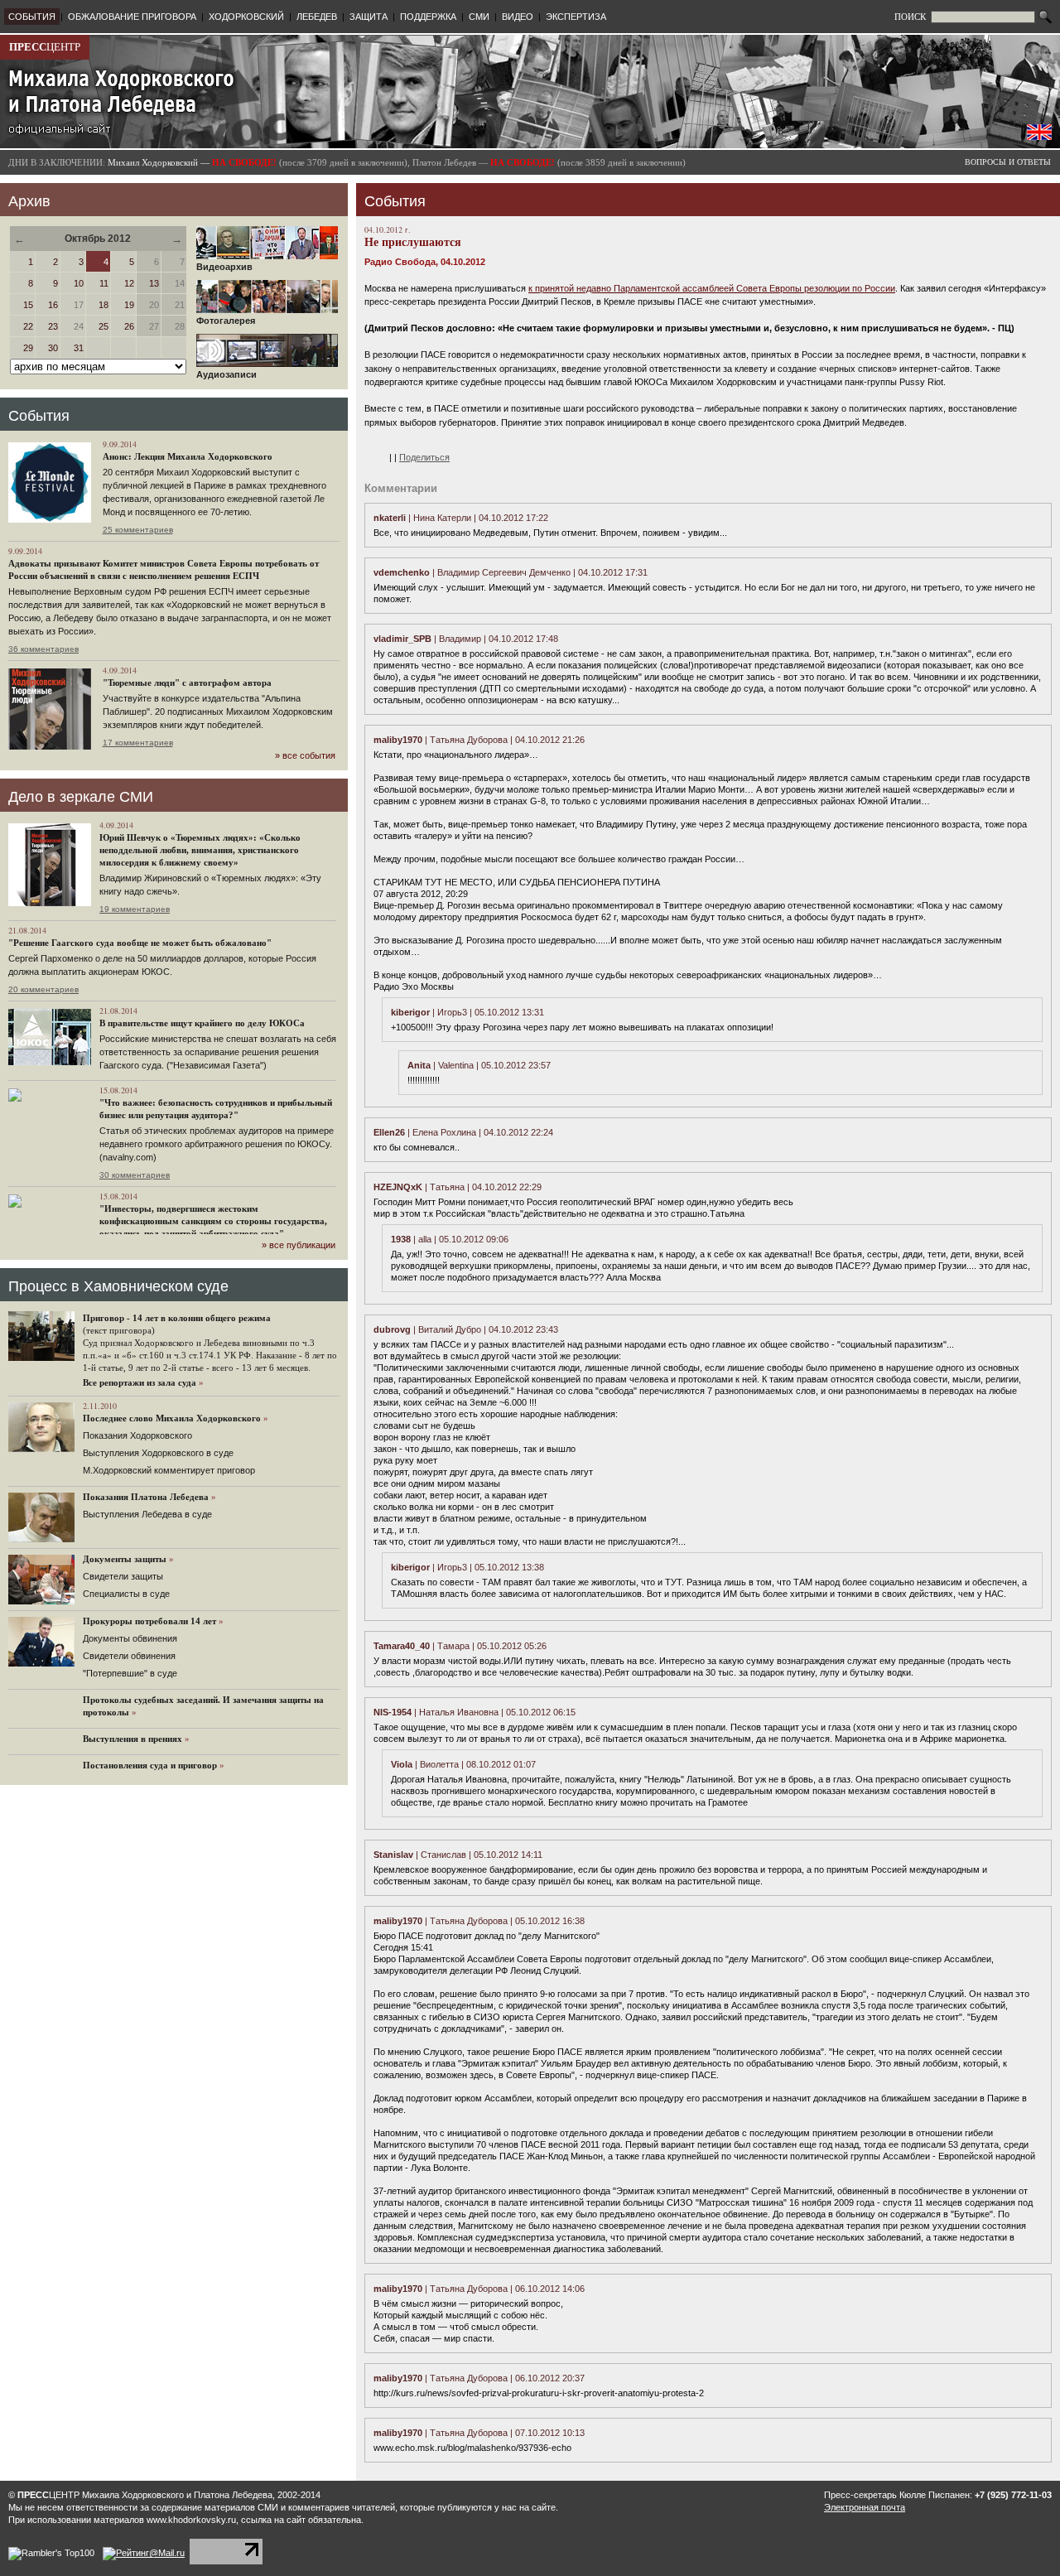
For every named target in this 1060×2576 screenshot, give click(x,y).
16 (53, 305)
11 (104, 283)
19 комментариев (135, 909)
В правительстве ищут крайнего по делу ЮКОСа (202, 1023)
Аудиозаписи (226, 374)
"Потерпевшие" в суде (130, 1673)
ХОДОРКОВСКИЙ (246, 17)
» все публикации (299, 1245)
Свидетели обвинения (129, 1656)
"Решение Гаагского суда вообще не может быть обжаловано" (140, 943)
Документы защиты (125, 1559)
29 (28, 348)
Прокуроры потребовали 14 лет (149, 1621)
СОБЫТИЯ (32, 17)
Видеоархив (224, 267)
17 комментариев (138, 743)
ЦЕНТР (45, 47)
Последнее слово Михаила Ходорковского (172, 1418)
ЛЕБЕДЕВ (317, 17)
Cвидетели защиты (123, 1576)
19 (129, 305)
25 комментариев (138, 530)
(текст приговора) (119, 1330)
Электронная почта (865, 2507)
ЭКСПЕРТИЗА (576, 17)
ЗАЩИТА (369, 17)
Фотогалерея (226, 321)
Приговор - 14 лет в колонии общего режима (177, 1318)
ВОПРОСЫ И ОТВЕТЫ (1008, 162)
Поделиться (424, 457)
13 (154, 283)
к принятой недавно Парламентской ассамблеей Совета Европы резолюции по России (712, 288)
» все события (305, 755)
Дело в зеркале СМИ (81, 797)
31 (79, 348)
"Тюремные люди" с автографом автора (187, 683)
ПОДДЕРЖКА (428, 17)
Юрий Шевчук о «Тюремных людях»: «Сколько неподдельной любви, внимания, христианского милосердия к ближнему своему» (200, 850)
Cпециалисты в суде (126, 1594)
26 (129, 326)
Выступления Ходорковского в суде (158, 1453)
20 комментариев (43, 989)
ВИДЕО (518, 17)
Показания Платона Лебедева (146, 1497)
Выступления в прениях (132, 1739)
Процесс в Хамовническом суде (118, 1286)
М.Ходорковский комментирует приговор (169, 1470)
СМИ (479, 17)
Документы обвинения (130, 1638)
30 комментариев (135, 1175)
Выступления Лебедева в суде (147, 1514)
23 (53, 326)
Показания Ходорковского (137, 1435)
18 (104, 305)
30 (53, 348)
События (39, 416)
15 (28, 305)
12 (129, 283)
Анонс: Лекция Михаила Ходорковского (188, 456)
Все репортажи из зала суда (140, 1382)
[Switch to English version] (1039, 137)
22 (28, 326)
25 (104, 326)
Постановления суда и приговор (150, 1765)
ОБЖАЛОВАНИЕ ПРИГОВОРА (132, 17)
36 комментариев (43, 649)
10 (79, 283)
